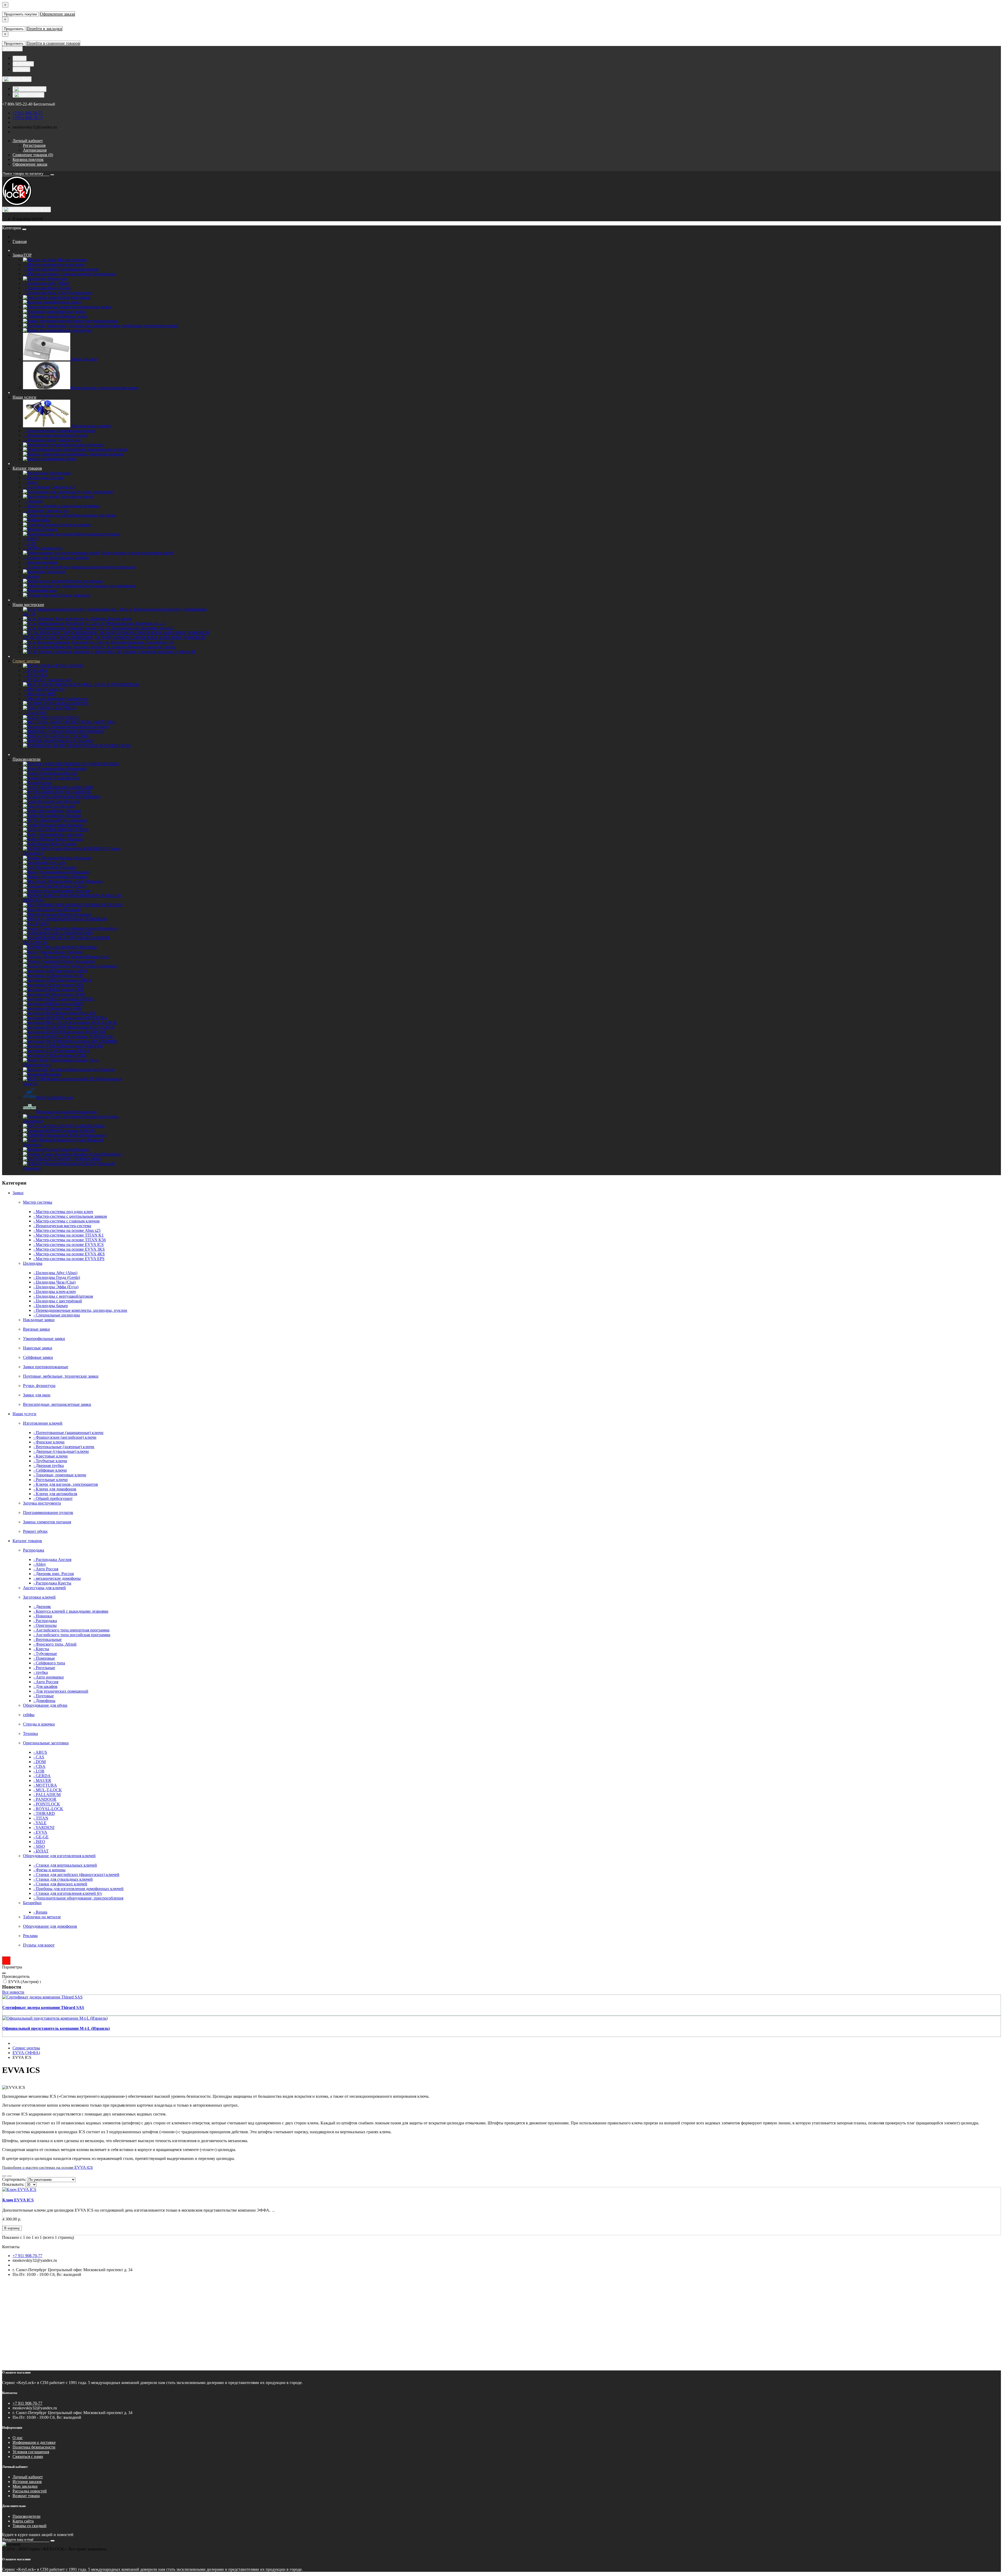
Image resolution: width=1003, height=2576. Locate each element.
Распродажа (34, 1550)
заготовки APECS (75, 980)
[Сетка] (9, 2176)
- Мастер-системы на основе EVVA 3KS (69, 1249)
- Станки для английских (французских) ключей (67, 567)
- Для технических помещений (61, 1691)
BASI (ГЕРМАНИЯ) (82, 797)
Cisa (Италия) (63, 806)
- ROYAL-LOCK (48, 1809)
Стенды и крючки (39, 1724)
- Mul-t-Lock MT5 (39, 694)
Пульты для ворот (39, 1945)
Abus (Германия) (71, 769)
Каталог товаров (27, 468)
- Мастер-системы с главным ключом (57, 274)
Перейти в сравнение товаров (53, 43)
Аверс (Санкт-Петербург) (95, 928)
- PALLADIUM (47, 1795)
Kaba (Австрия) (69, 834)
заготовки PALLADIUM (93, 1027)
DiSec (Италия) (68, 811)
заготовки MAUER (78, 1013)
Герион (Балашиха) (78, 961)
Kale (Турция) (64, 844)
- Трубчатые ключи (50, 1461)
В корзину (12, 2228)
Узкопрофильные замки (44, 1339)
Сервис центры (26, 661)
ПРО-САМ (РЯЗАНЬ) (85, 1126)
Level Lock (56, 863)
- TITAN (41, 1818)
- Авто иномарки (49, 1677)
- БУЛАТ (41, 1851)
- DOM (30, 548)
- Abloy (30, 482)
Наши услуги (24, 397)
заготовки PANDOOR (86, 1032)
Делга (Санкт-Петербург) (95, 966)
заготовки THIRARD (84, 1046)
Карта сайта (23, 2521)
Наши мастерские (28, 605)
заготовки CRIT (70, 990)
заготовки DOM (70, 994)
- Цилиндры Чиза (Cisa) (45, 293)
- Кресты (41, 1649)
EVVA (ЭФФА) (26, 2053)
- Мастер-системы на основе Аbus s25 (67, 1230)
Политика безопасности (34, 2447)
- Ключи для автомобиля (55, 1494)
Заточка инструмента (42, 1503)
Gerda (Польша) (69, 825)
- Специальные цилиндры (57, 1315)
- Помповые (44, 1658)
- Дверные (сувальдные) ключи (61, 1451)
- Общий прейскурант (53, 1498)
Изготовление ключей (43, 1423)
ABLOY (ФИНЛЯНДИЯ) (96, 764)
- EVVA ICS (35, 680)
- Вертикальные (48, 1639)
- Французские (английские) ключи (56, 435)
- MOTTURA (45, 1785)
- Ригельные (44, 1668)
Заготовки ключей (39, 1597)
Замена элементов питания (47, 1522)
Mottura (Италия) (72, 877)
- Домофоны (44, 1701)
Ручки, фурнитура (39, 1386)
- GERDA (42, 1776)
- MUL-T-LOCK (48, 1790)
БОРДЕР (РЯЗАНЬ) (79, 947)
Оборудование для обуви (45, 1705)
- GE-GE (41, 1837)
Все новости (13, 1992)
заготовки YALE (72, 1055)
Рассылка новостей (30, 2491)
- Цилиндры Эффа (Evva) (56, 1287)
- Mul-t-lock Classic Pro (44, 689)
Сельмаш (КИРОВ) (78, 1131)
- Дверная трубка (49, 1465)
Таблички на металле (42, 1917)
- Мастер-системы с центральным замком (61, 269)
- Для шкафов (45, 1686)
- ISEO (39, 1842)
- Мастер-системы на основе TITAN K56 (70, 1240)
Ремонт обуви (35, 1531)
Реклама (30, 1936)
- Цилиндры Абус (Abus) (46, 283)
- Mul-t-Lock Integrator (43, 699)
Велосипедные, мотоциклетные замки (57, 1404)
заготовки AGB (69, 975)
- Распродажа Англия (43, 478)
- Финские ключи (40, 440)
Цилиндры (33, 1263)
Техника (30, 1733)
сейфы (29, 1715)
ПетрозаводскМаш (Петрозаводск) (67, 1112)
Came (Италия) (67, 802)
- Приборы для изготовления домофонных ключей (78, 1889)
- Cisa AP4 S (35, 713)
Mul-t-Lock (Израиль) (84, 881)
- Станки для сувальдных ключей (63, 1879)
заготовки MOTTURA (87, 1018)
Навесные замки (38, 1348)
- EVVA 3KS (35, 675)
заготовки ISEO (69, 1004)
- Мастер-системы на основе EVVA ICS (69, 1245)
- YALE (40, 1823)
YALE (44, 924)
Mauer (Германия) (74, 872)
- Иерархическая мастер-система (62, 1226)
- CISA (39, 1766)
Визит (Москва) (69, 952)
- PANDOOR (45, 1799)
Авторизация (35, 150)
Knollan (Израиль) (75, 858)
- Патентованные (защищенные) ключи (59, 431)
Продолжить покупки (20, 14)
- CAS (29, 543)
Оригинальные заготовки (46, 1743)
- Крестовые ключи (51, 1456)
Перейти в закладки (44, 29)
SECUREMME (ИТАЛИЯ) (98, 905)
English (36, 95)
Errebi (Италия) (68, 816)
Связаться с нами (28, 2456)
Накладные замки (39, 1320)
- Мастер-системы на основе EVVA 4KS (69, 1254)
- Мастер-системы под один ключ (54, 264)
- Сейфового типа (49, 1663)
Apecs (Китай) (65, 773)
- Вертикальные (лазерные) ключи (64, 1447)
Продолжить (14, 29)
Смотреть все (104, 274)
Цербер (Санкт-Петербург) (98, 1154)
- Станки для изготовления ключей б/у (68, 1893)
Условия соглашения (31, 2452)
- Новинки (33, 511)
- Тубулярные (45, 1654)
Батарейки (32, 1903)
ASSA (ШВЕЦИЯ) (77, 787)
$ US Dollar (23, 64)
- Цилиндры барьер (51, 1306)
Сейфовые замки (38, 1357)
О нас (18, 2438)
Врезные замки (36, 1329)
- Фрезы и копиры (40, 562)
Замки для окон (37, 1395)
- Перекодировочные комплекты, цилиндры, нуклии (80, 1310)
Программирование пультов (48, 1513)
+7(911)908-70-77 (28, 118)
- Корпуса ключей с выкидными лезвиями (62, 506)
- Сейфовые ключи (50, 1470)
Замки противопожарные (46, 1367)
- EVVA (40, 1832)
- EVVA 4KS (35, 670)
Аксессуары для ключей (44, 1588)
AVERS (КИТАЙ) (75, 792)
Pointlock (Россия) (75, 891)
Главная (20, 241)
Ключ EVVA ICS (18, 2200)
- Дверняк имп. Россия (54, 1574)
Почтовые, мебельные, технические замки (61, 1376)
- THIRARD (44, 1813)
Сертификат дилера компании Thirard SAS (43, 2007)
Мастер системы (38, 1202)
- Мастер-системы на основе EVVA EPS (69, 1259)
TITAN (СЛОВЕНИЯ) (87, 919)
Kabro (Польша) (69, 839)
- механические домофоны (57, 1578)
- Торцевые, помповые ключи (60, 1475)
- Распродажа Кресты (52, 1583)
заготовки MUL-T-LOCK (95, 1022)
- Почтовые (44, 1696)
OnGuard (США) (71, 886)
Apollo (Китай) (67, 778)
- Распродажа (45, 1621)
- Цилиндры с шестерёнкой (58, 1301)
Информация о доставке (34, 2442)
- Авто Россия (36, 487)
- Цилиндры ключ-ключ (55, 1292)
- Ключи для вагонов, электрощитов (66, 1484)
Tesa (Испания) (68, 910)
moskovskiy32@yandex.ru (35, 127)
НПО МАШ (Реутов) (55, 1098)
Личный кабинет (28, 2477)
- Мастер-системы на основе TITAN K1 (69, 1235)
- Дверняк (33, 501)
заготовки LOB (68, 1008)
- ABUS (31, 539)
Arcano (46, 783)
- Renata (31, 576)
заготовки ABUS (73, 971)
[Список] (4, 2176)
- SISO (39, 1846)
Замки (22, 255)
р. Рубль (21, 69)
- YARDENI (44, 1828)
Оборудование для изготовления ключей (59, 1856)
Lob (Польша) (64, 867)
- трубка (41, 1672)
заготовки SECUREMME (95, 1041)
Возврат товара (26, 2496)
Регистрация (34, 145)
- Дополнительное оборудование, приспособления (78, 1898)
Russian (38, 89)
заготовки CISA (70, 985)
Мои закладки (25, 2486)
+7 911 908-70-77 (27, 113)
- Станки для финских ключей (60, 1884)
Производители (27, 759)
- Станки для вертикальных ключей (56, 558)
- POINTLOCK (47, 1804)
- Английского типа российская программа (72, 1635)
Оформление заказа (57, 14)
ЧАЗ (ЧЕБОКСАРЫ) (82, 1159)
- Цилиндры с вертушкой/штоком (63, 1296)
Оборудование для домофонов (50, 1926)
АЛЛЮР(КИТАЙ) (76, 933)
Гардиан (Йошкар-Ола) (89, 957)
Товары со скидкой (30, 2526)
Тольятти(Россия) (74, 1149)
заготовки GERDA (78, 999)
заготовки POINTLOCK (92, 1037)
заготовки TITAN (74, 1051)
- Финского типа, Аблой (55, 1644)
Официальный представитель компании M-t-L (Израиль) (56, 2028)
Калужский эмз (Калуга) (93, 1070)
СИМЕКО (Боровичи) (86, 1135)
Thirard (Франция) (75, 914)
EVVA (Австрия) (72, 820)
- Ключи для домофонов (55, 1489)
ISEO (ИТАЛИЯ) (73, 830)
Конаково (53, 1074)
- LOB (39, 1771)
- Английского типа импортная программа (71, 1630)
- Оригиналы (45, 1625)
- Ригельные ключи (51, 1480)
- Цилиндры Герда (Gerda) (47, 288)
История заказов (27, 2482)
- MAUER (42, 1781)
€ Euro (20, 58)
